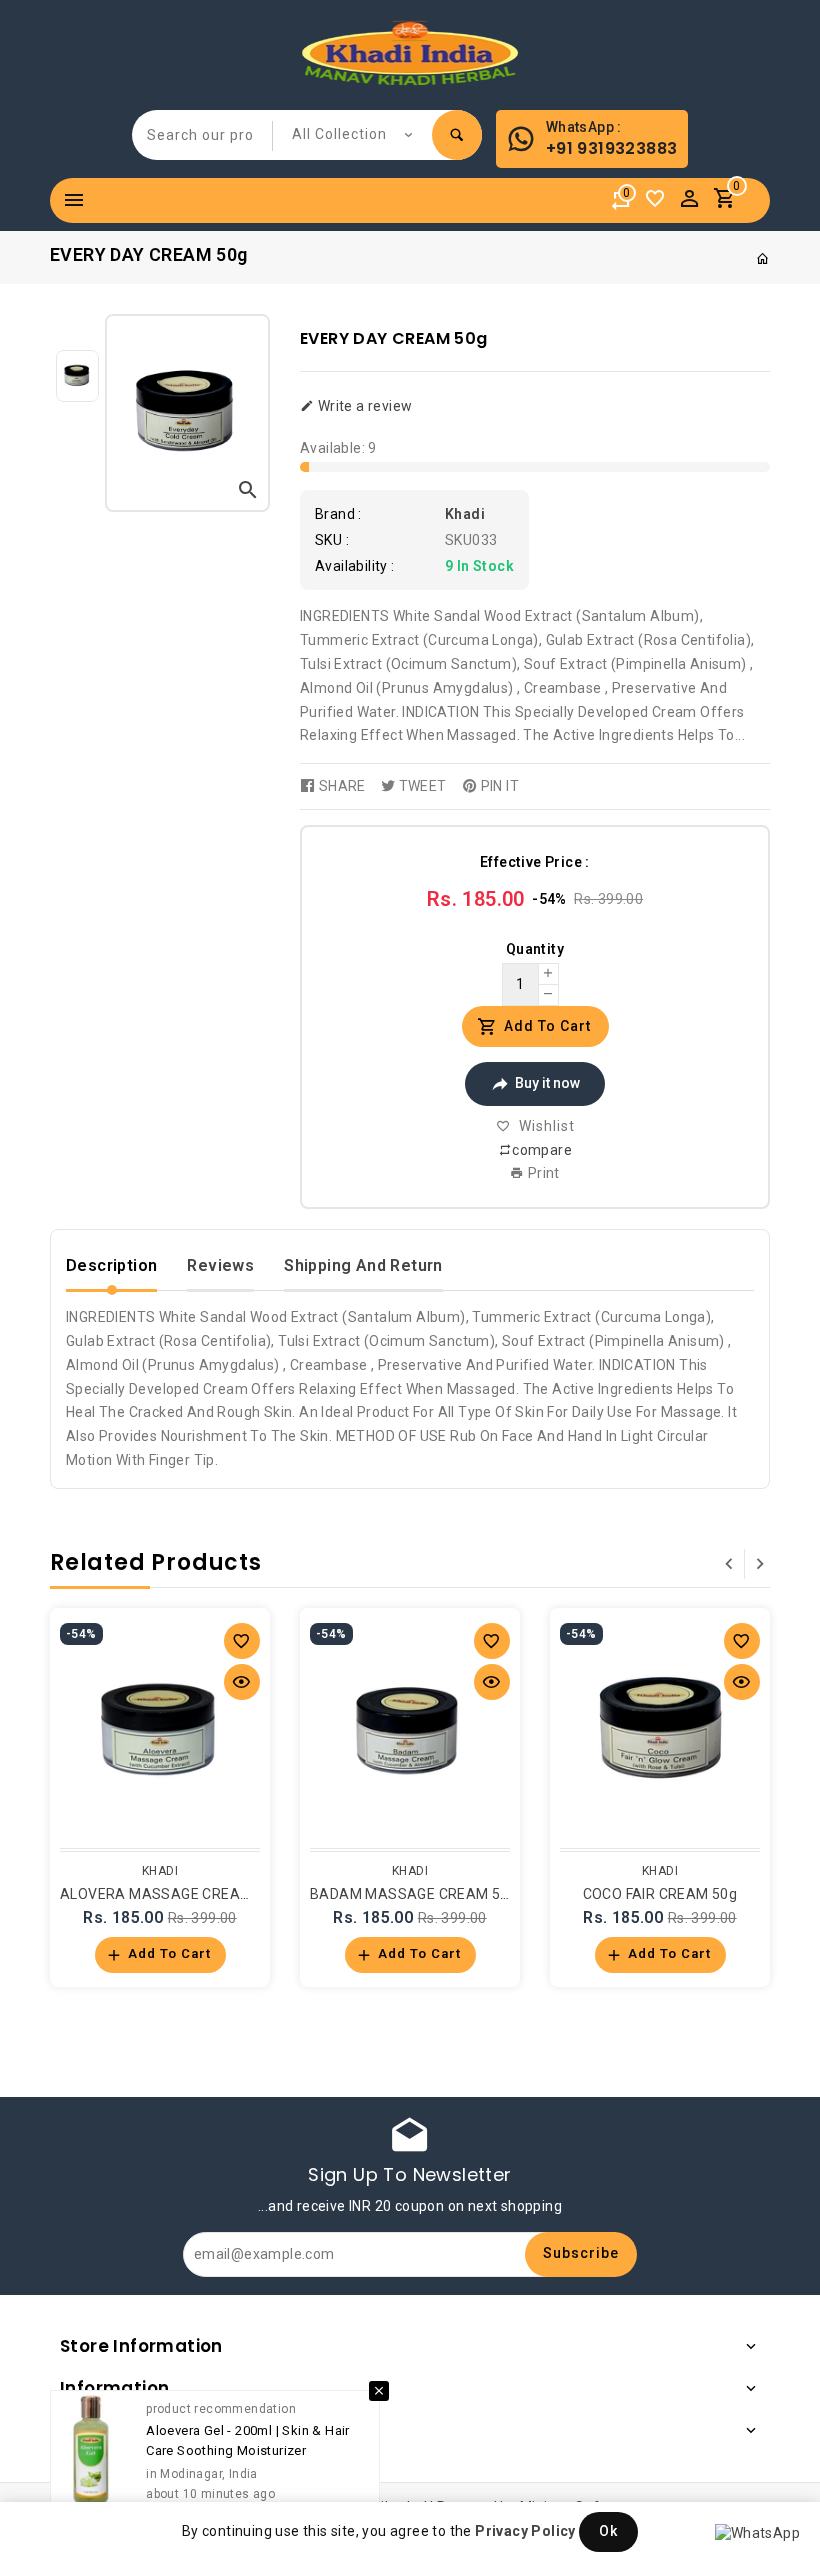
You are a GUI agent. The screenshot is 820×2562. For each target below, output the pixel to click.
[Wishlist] (660, 204)
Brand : (338, 514)
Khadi (465, 514)
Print (542, 1173)
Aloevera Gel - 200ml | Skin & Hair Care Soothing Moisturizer (248, 2440)
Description (111, 1265)
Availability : (355, 566)
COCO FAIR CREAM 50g (660, 1894)
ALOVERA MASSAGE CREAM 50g (170, 1894)
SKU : (332, 540)
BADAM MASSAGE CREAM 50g (413, 1894)
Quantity (535, 949)
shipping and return (363, 1265)
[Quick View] (242, 1682)
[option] (77, 375)
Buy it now (547, 1083)
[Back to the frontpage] (763, 259)
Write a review (363, 406)
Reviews (220, 1265)
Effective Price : (535, 862)
